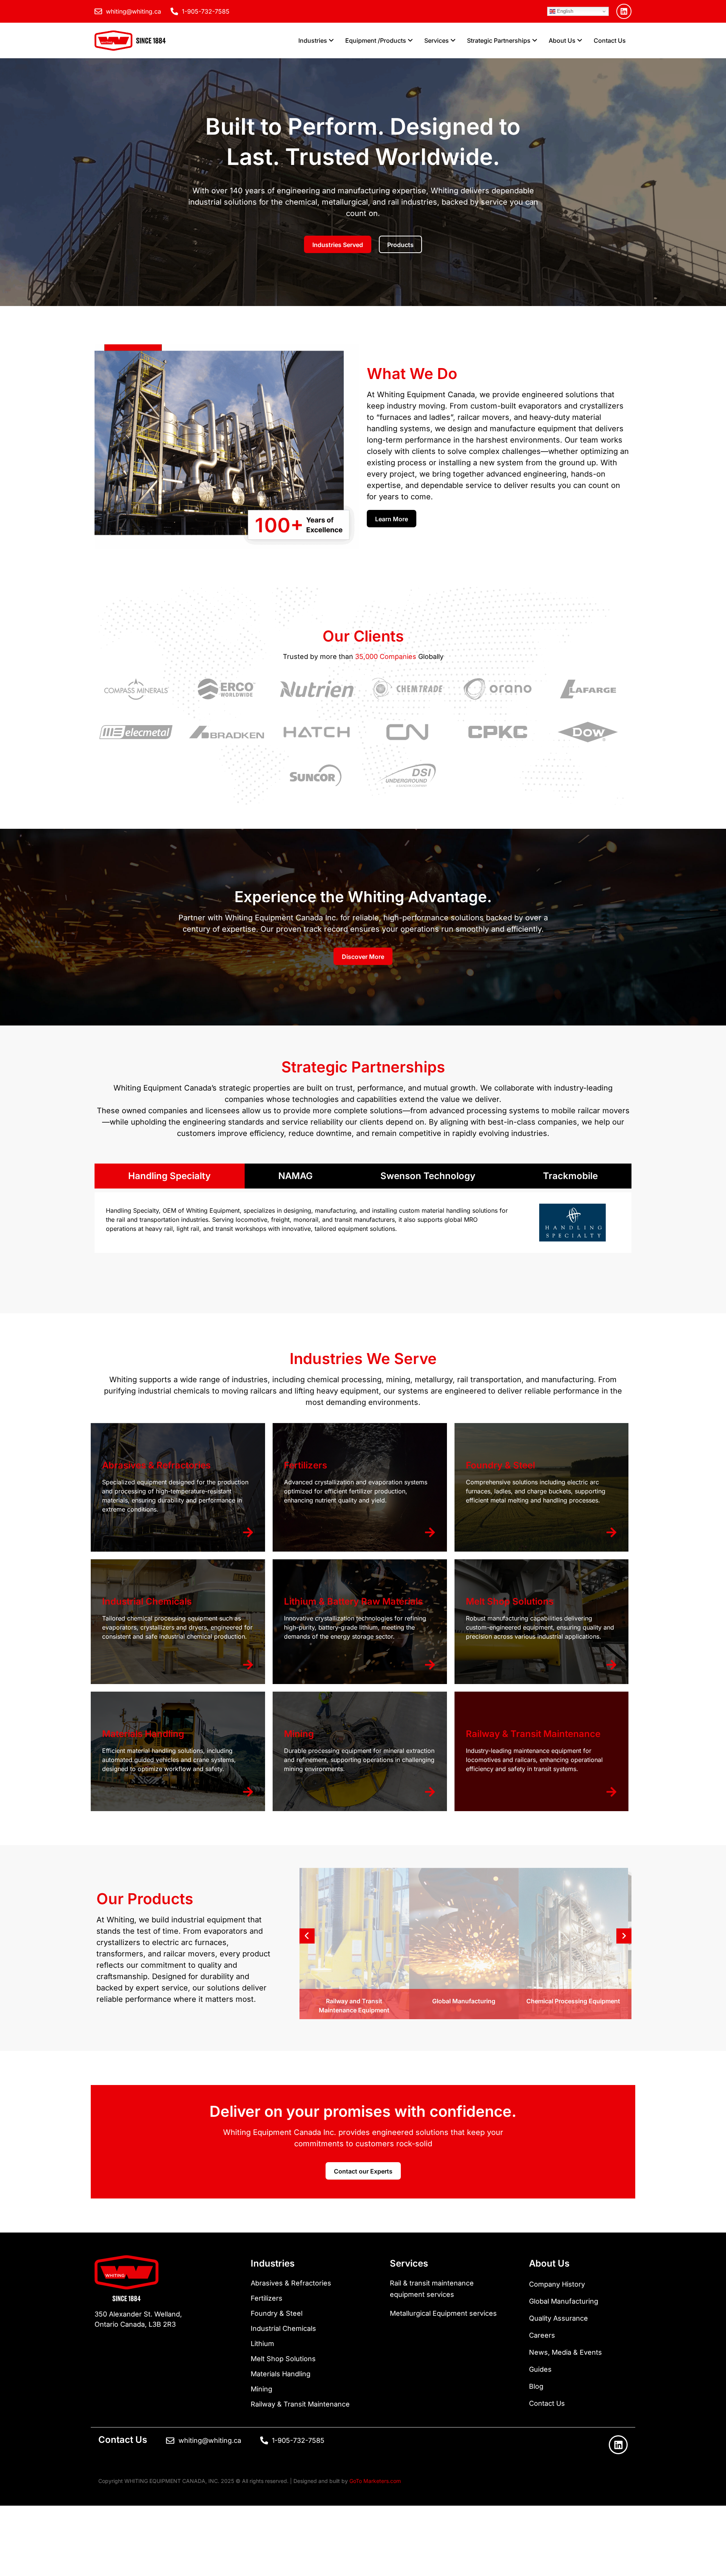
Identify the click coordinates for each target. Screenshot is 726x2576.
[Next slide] (624, 1936)
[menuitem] (316, 40)
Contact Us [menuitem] (610, 40)
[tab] (170, 1176)
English (564, 11)
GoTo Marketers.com (375, 2481)
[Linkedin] (624, 11)
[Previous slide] (307, 1936)
